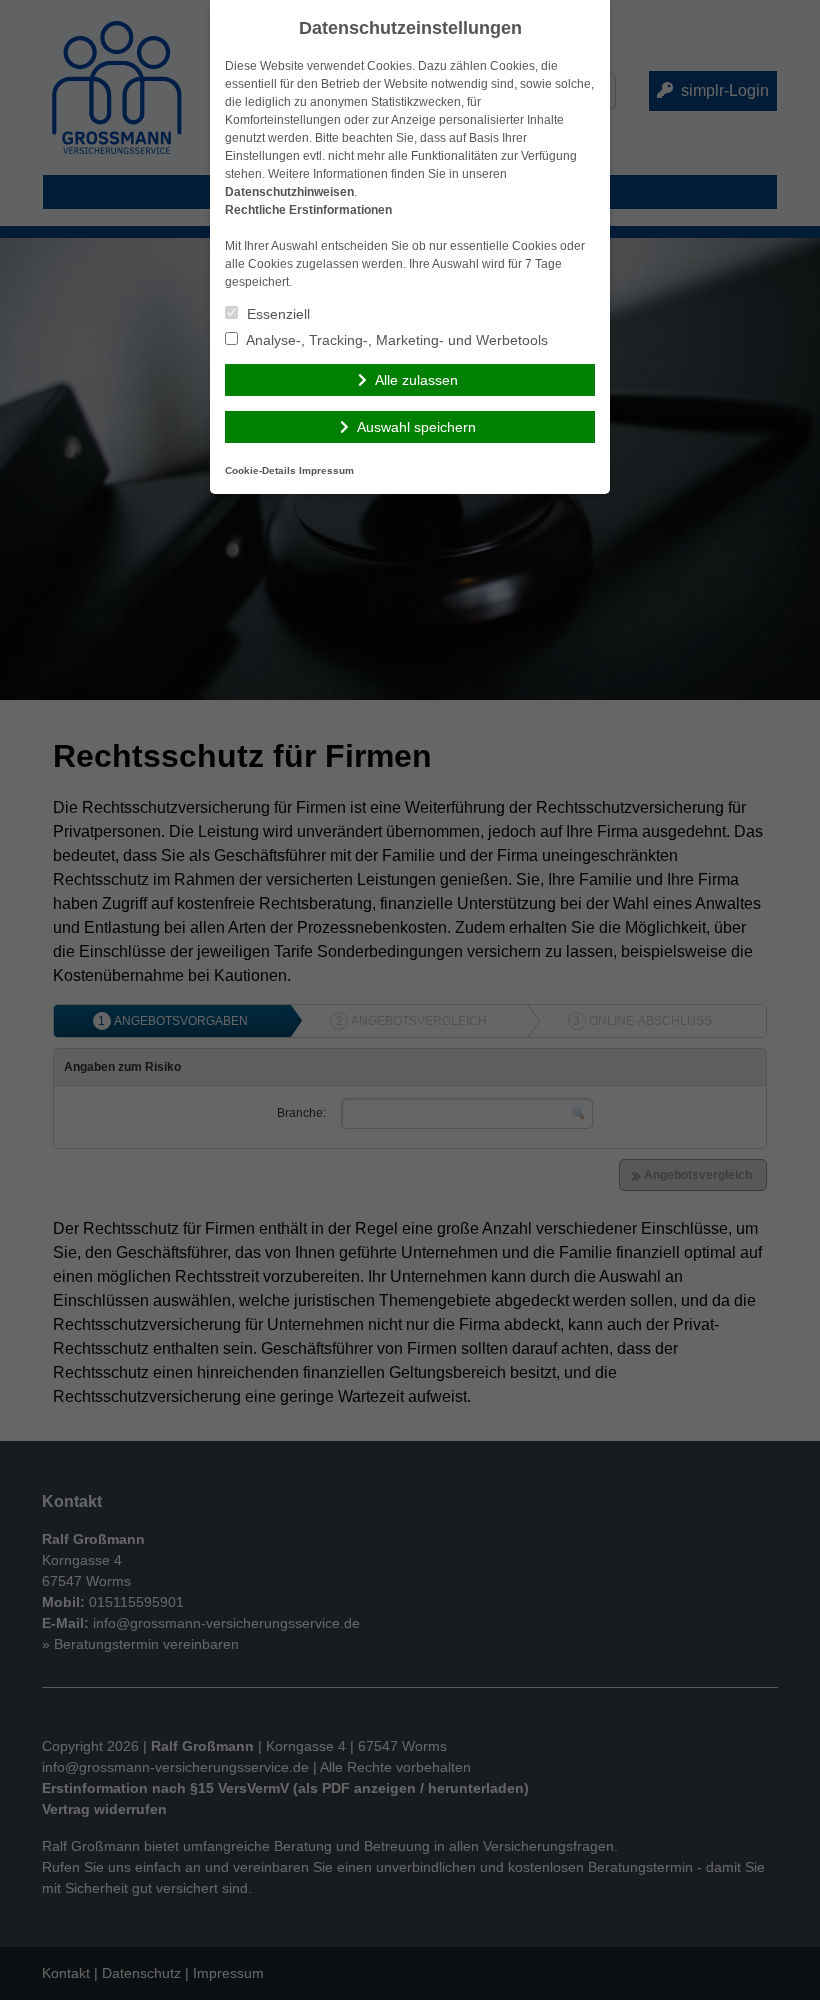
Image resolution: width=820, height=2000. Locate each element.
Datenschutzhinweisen (289, 192)
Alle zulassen (416, 380)
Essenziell (276, 314)
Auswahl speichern (416, 427)
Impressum (326, 470)
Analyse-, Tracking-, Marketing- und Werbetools (395, 340)
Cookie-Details (260, 470)
